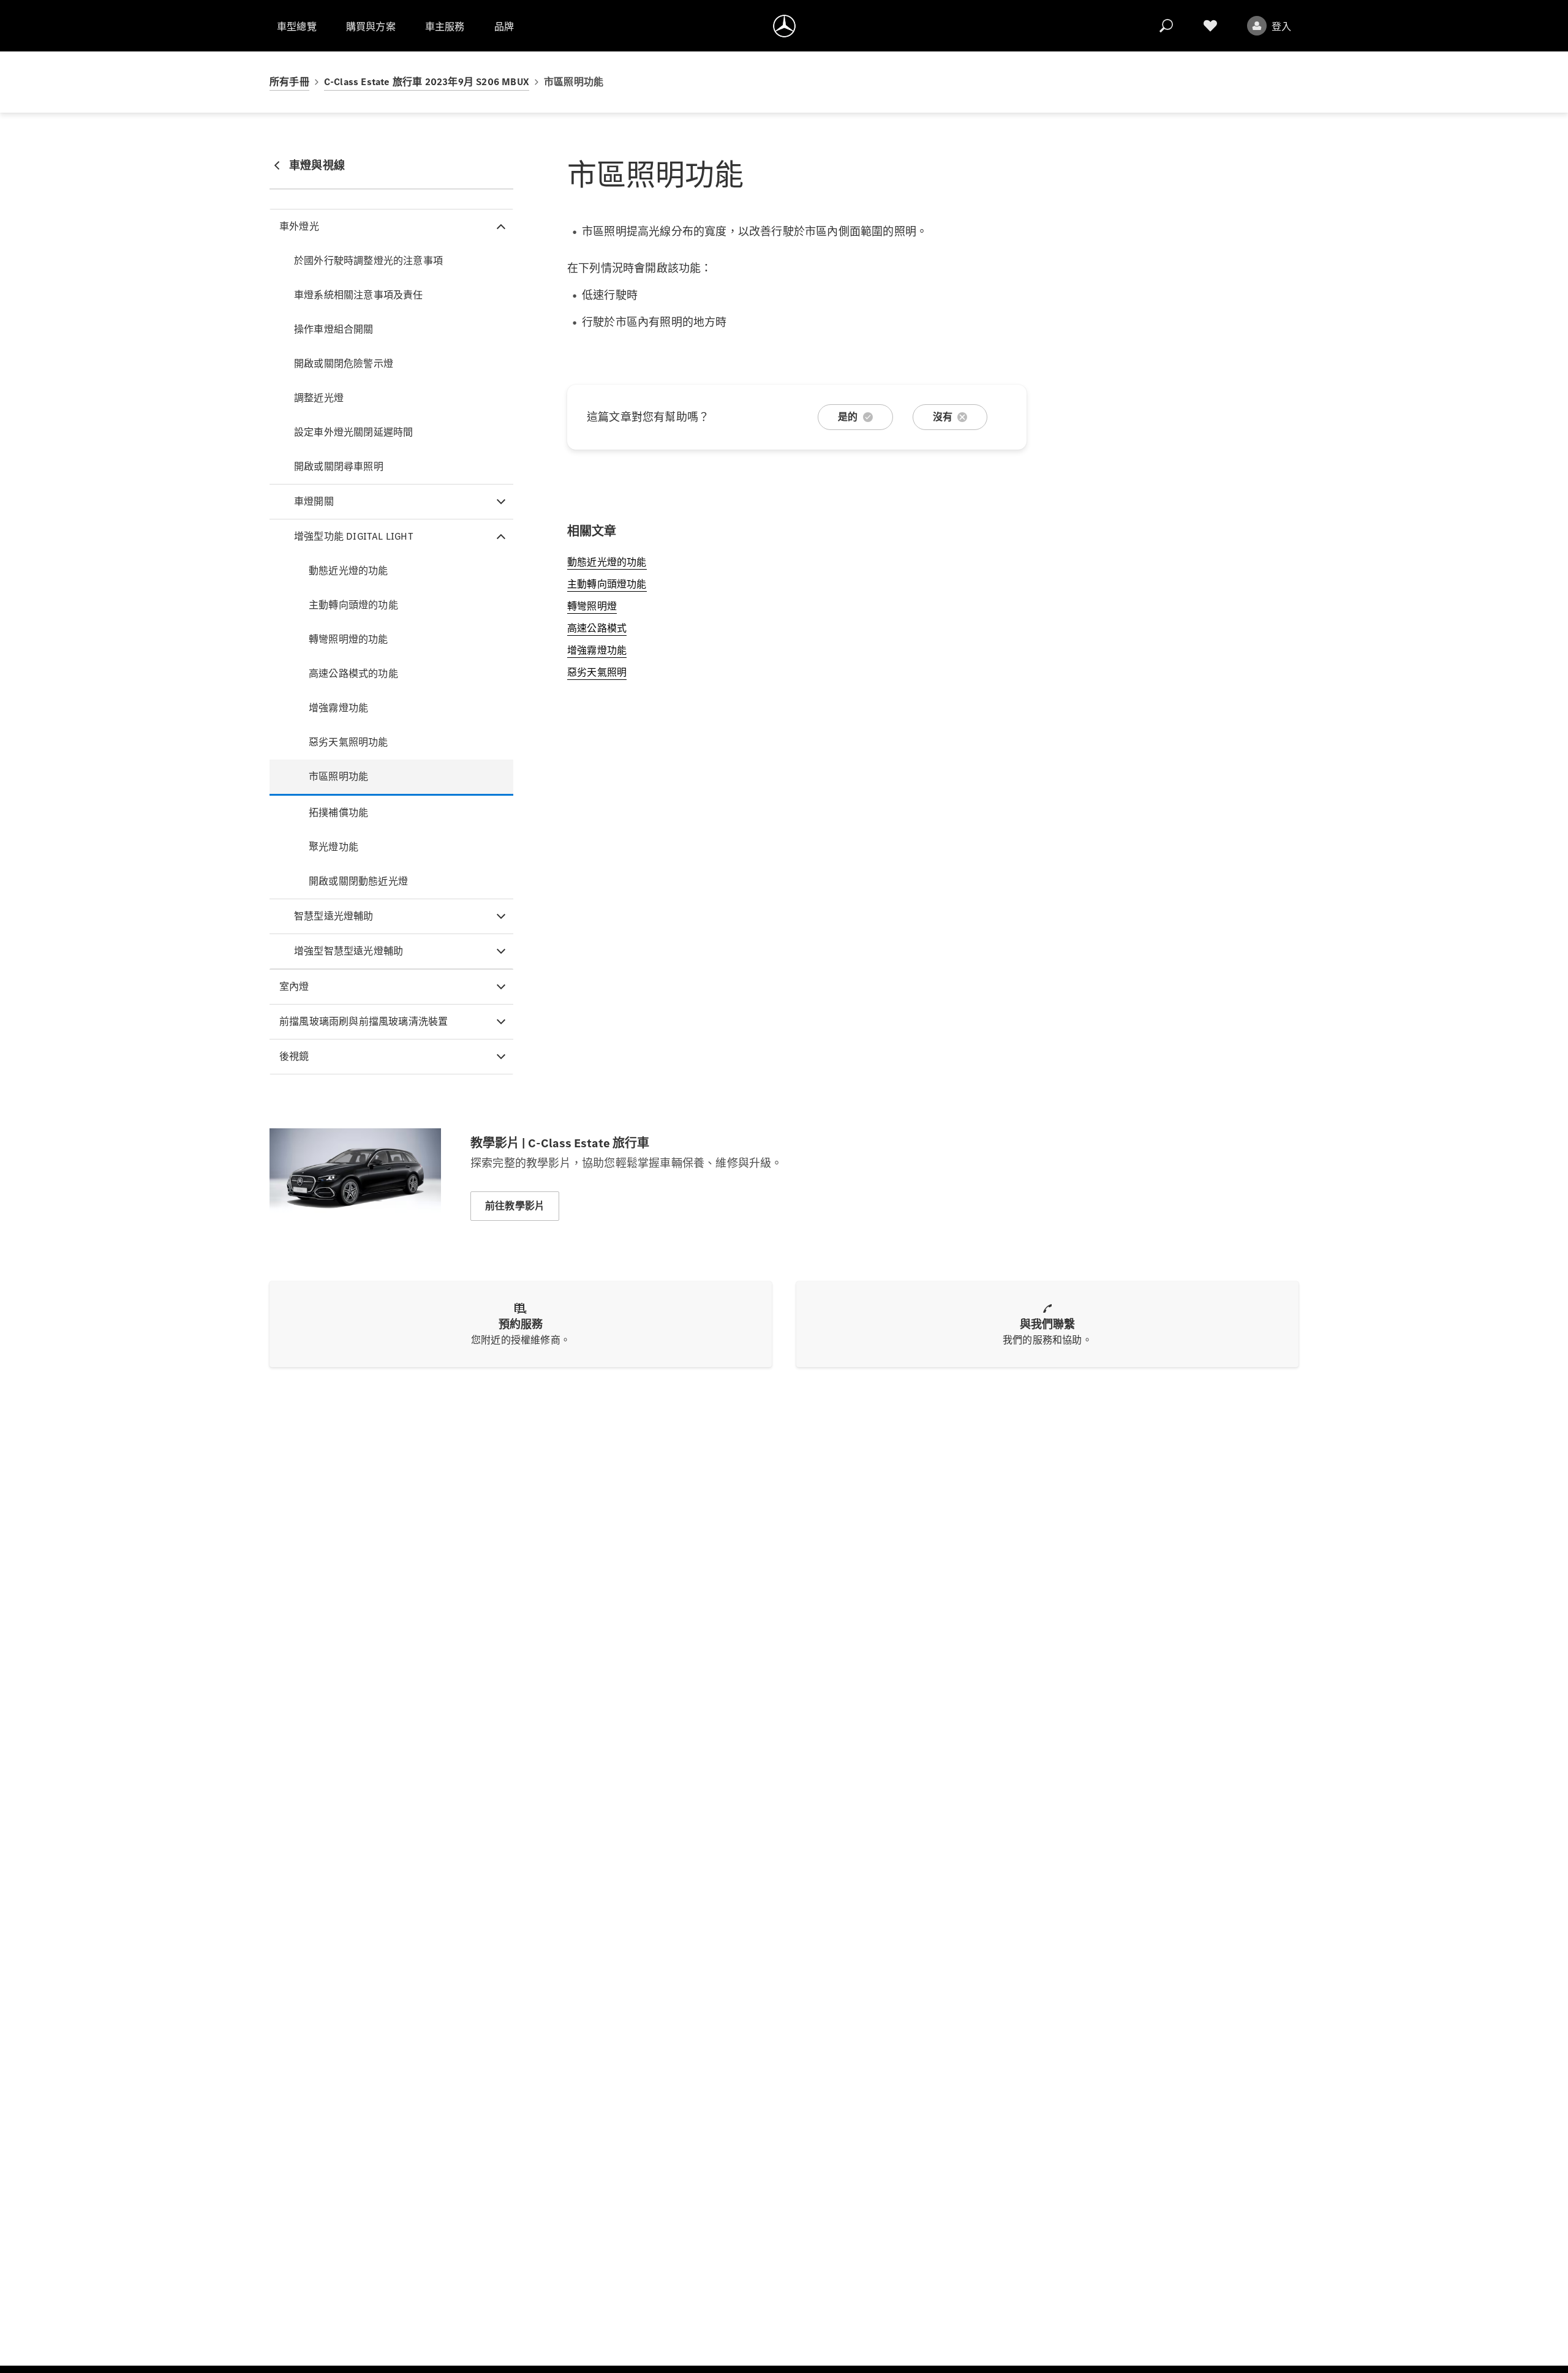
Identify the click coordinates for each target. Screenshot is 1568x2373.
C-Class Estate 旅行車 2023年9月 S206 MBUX (427, 82)
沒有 (943, 417)
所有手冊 (289, 82)
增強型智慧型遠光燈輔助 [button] (349, 951)
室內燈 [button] (294, 987)
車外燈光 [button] (299, 226)
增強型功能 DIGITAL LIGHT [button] (354, 536)
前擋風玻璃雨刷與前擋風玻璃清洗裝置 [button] (364, 1021)
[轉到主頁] (784, 26)
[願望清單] (1210, 26)
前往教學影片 (515, 1206)
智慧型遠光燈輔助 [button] (334, 916)
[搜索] (1166, 26)
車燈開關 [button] (314, 501)
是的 (848, 417)
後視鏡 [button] (294, 1056)
